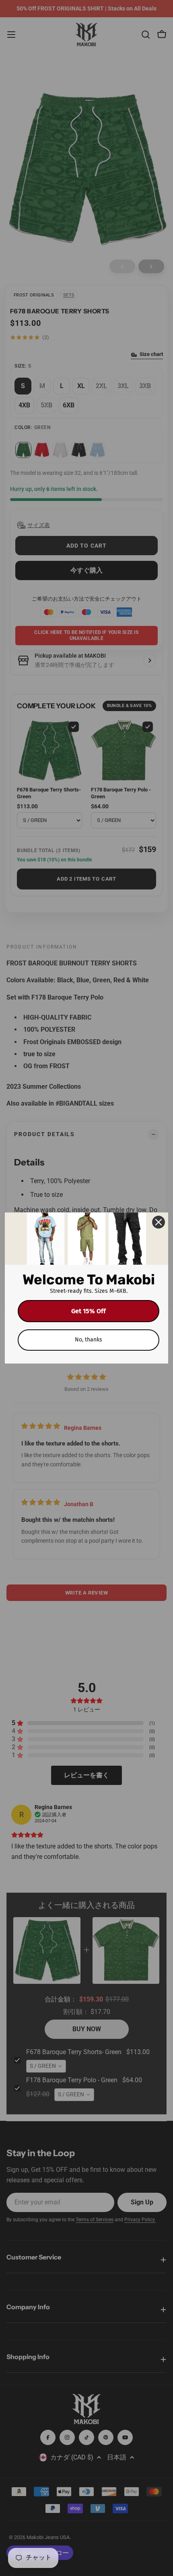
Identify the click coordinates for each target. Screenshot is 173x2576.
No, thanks (89, 1340)
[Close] (159, 1222)
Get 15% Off (89, 1311)
